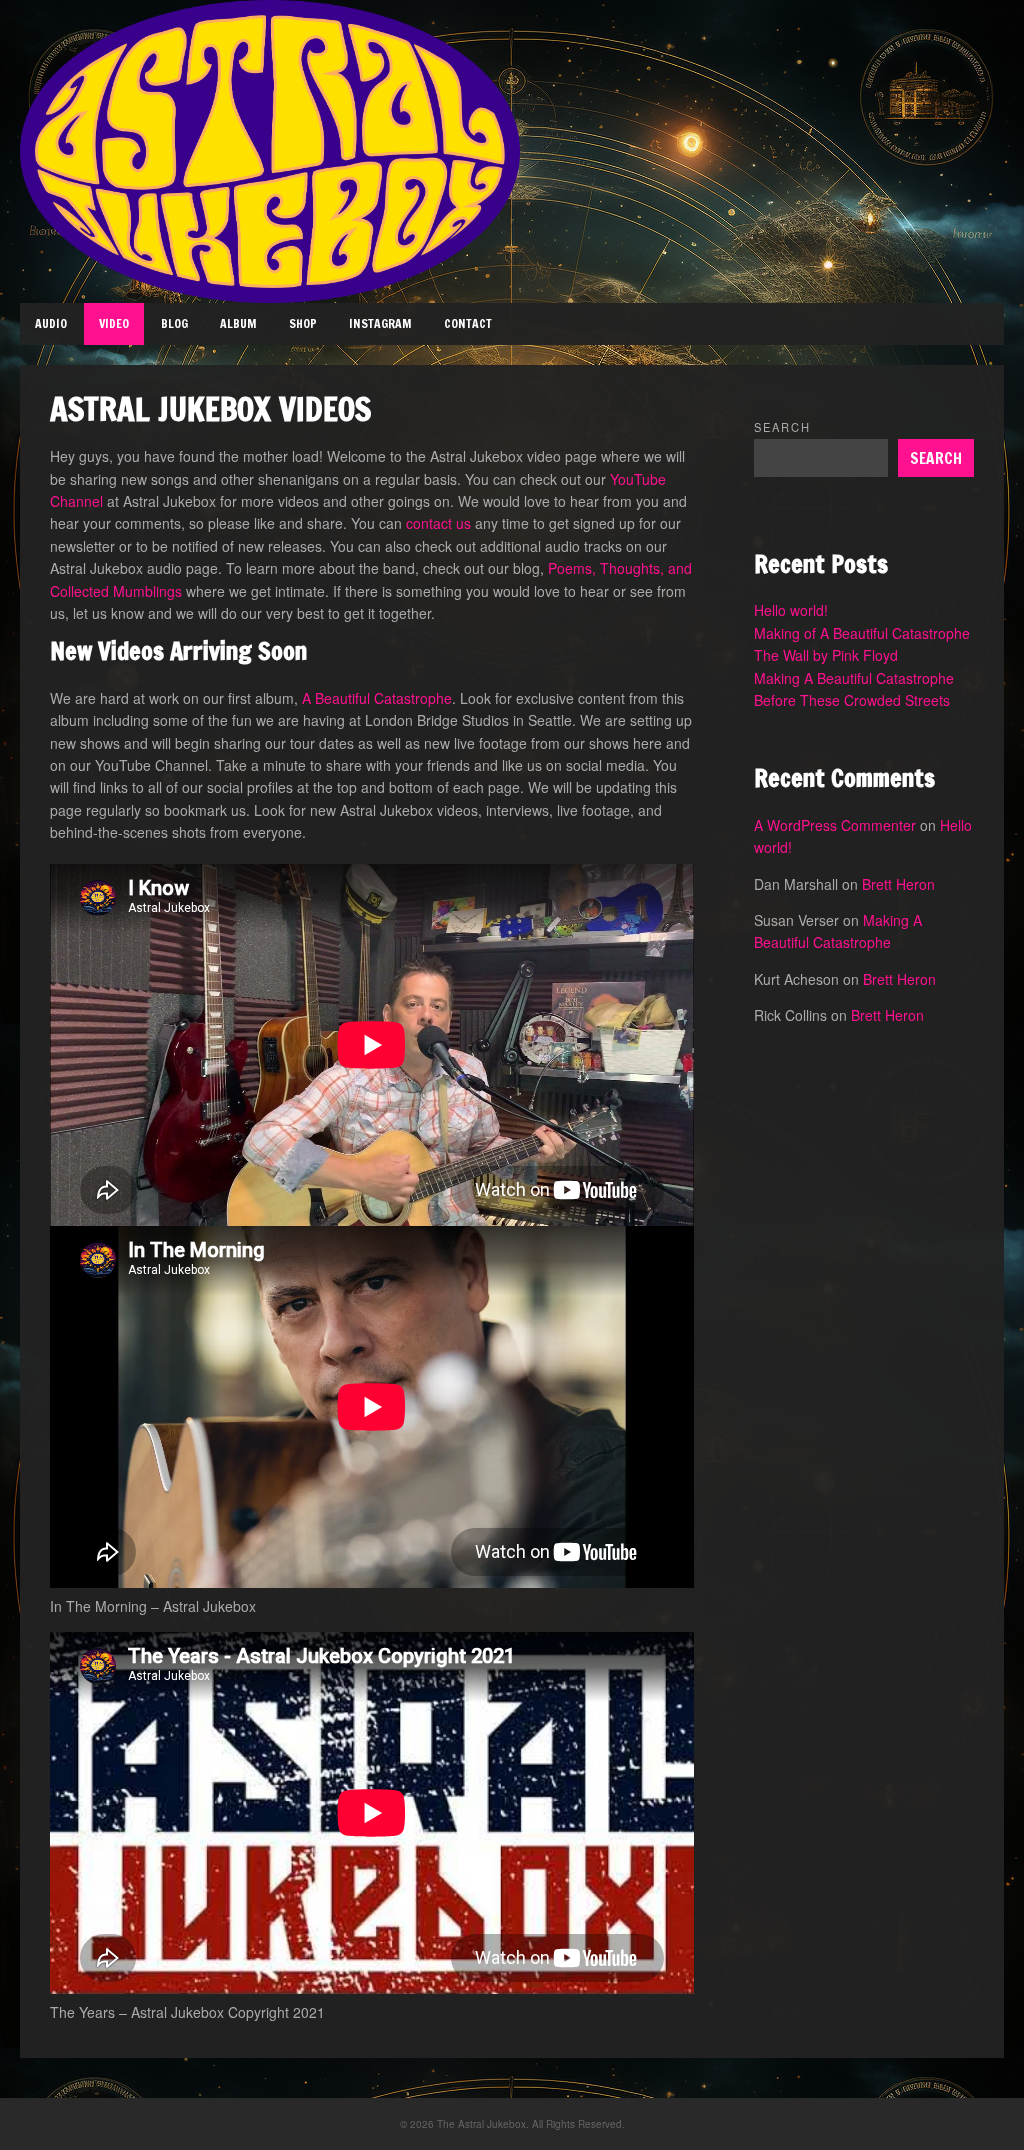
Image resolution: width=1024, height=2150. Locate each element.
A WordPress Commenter (835, 825)
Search (782, 427)
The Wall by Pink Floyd (826, 655)
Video (114, 323)
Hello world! (791, 610)
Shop (303, 323)
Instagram (380, 323)
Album (238, 323)
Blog (174, 323)
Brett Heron (898, 884)
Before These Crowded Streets (852, 700)
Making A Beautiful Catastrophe (854, 678)
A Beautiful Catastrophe (377, 698)
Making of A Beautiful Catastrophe (862, 633)
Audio (51, 323)
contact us (438, 523)
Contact (468, 323)
